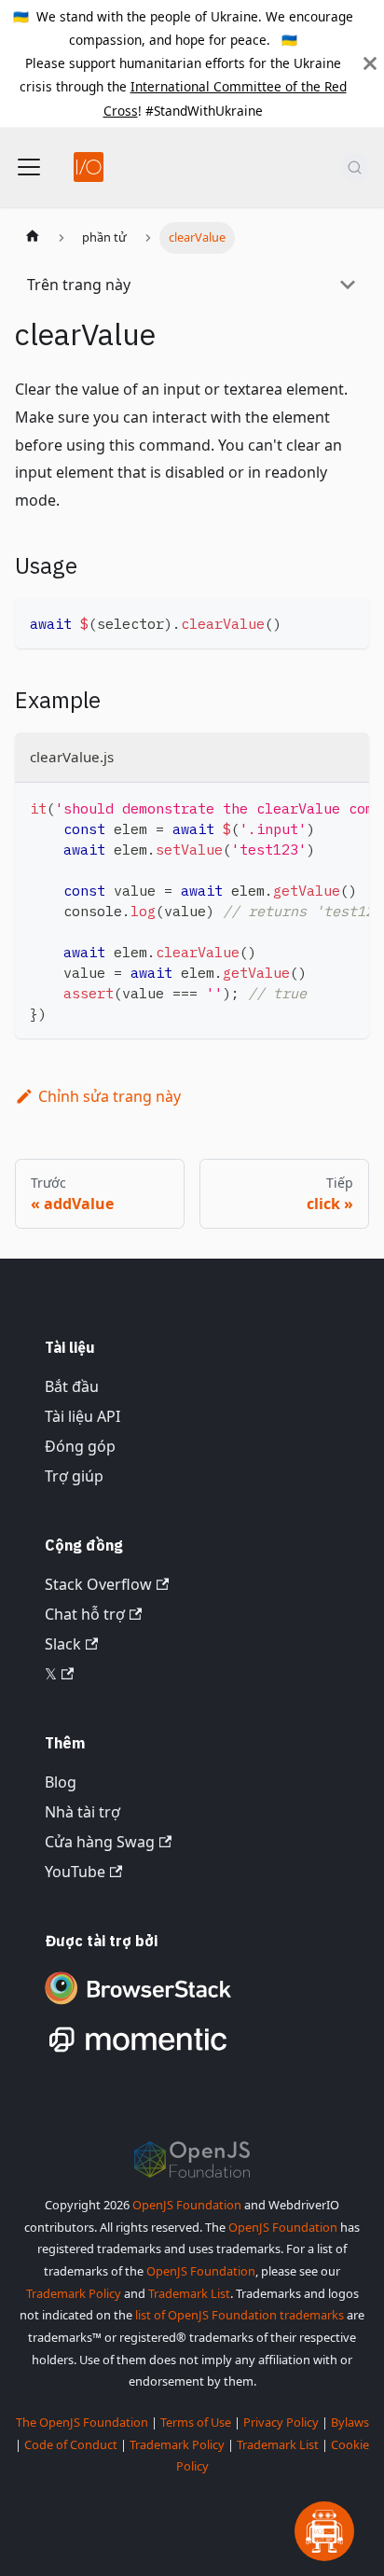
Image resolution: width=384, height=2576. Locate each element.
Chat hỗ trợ (85, 1614)
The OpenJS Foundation (82, 2422)
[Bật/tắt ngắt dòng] (312, 806)
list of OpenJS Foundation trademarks (240, 2315)
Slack (63, 1644)
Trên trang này (79, 285)
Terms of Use (196, 2422)
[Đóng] (370, 63)
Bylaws (350, 2422)
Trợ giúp (74, 1476)
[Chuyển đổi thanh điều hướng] (29, 167)
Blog (61, 1782)
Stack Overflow (98, 1584)
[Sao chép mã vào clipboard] (346, 621)
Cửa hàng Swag (100, 1842)
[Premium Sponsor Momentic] (138, 2053)
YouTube (75, 1872)
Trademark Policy (74, 2293)
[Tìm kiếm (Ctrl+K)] (355, 167)
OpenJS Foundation (187, 2205)
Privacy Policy (281, 2422)
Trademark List (189, 2293)
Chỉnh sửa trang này (110, 1096)
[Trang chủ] (33, 238)
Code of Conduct (71, 2444)
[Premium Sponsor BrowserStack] (138, 2006)
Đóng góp (80, 1446)
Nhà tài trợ (82, 1812)
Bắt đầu (72, 1386)
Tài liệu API (82, 1416)
